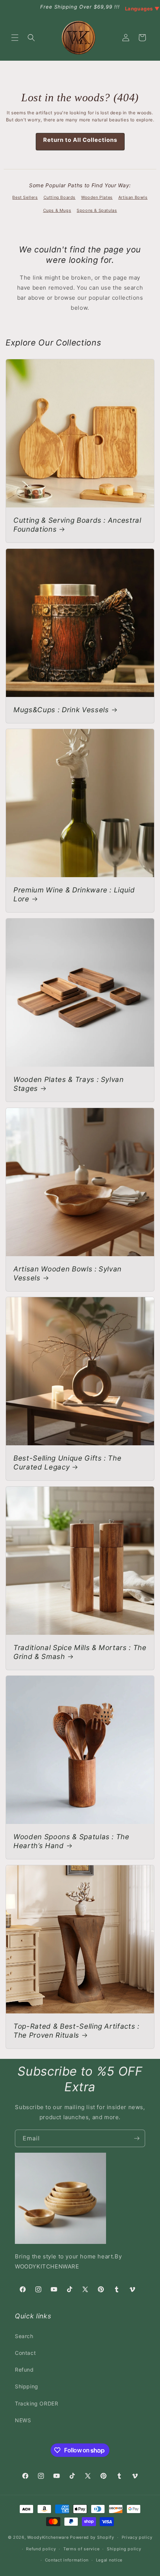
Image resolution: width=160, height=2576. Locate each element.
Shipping (27, 2386)
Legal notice (109, 2560)
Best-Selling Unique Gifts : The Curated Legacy (67, 1463)
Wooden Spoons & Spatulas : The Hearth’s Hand (71, 1841)
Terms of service (81, 2549)
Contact (25, 2353)
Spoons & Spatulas (97, 210)
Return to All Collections (80, 140)
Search (24, 2336)
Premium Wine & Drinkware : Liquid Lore (74, 894)
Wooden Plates (97, 197)
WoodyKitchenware (48, 2537)
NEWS (23, 2420)
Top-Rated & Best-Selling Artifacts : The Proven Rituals (76, 2031)
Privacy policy (137, 2537)
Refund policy (41, 2549)
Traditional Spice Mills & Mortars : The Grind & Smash (80, 1652)
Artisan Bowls (133, 197)
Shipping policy (124, 2549)
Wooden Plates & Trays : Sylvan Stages (69, 1084)
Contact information (67, 2560)
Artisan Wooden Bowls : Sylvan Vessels (68, 1273)
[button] (15, 38)
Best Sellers (25, 197)
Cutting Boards (60, 197)
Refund (24, 2370)
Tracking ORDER (36, 2403)
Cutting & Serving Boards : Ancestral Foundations (77, 525)
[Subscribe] (137, 2138)
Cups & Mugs (57, 210)
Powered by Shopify (92, 2537)
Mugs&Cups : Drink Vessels (61, 710)
